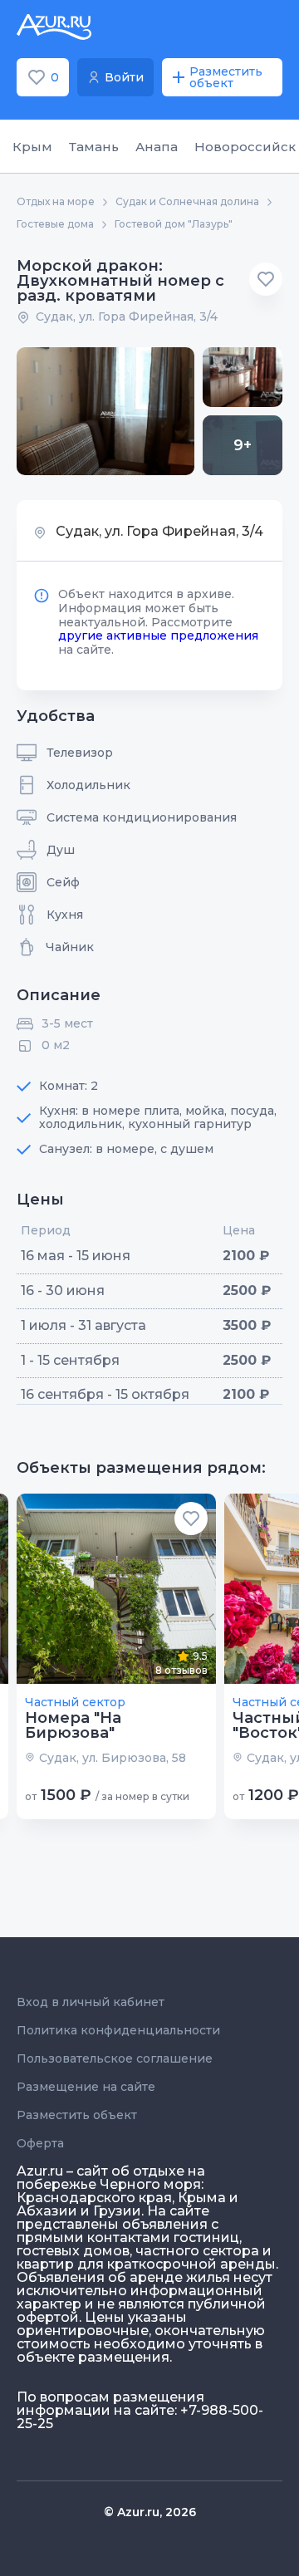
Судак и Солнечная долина (187, 202)
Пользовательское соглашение (115, 2058)
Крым (32, 147)
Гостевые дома (55, 224)
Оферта (40, 2143)
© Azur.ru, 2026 (150, 2512)
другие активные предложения (158, 635)
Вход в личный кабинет (91, 2002)
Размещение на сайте (86, 2087)
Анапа (157, 147)
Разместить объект (77, 2115)
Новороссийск (245, 147)
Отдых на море (56, 202)
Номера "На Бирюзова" (73, 1725)
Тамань (94, 147)
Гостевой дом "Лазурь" (174, 224)
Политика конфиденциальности (118, 2030)
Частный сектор (75, 1702)
